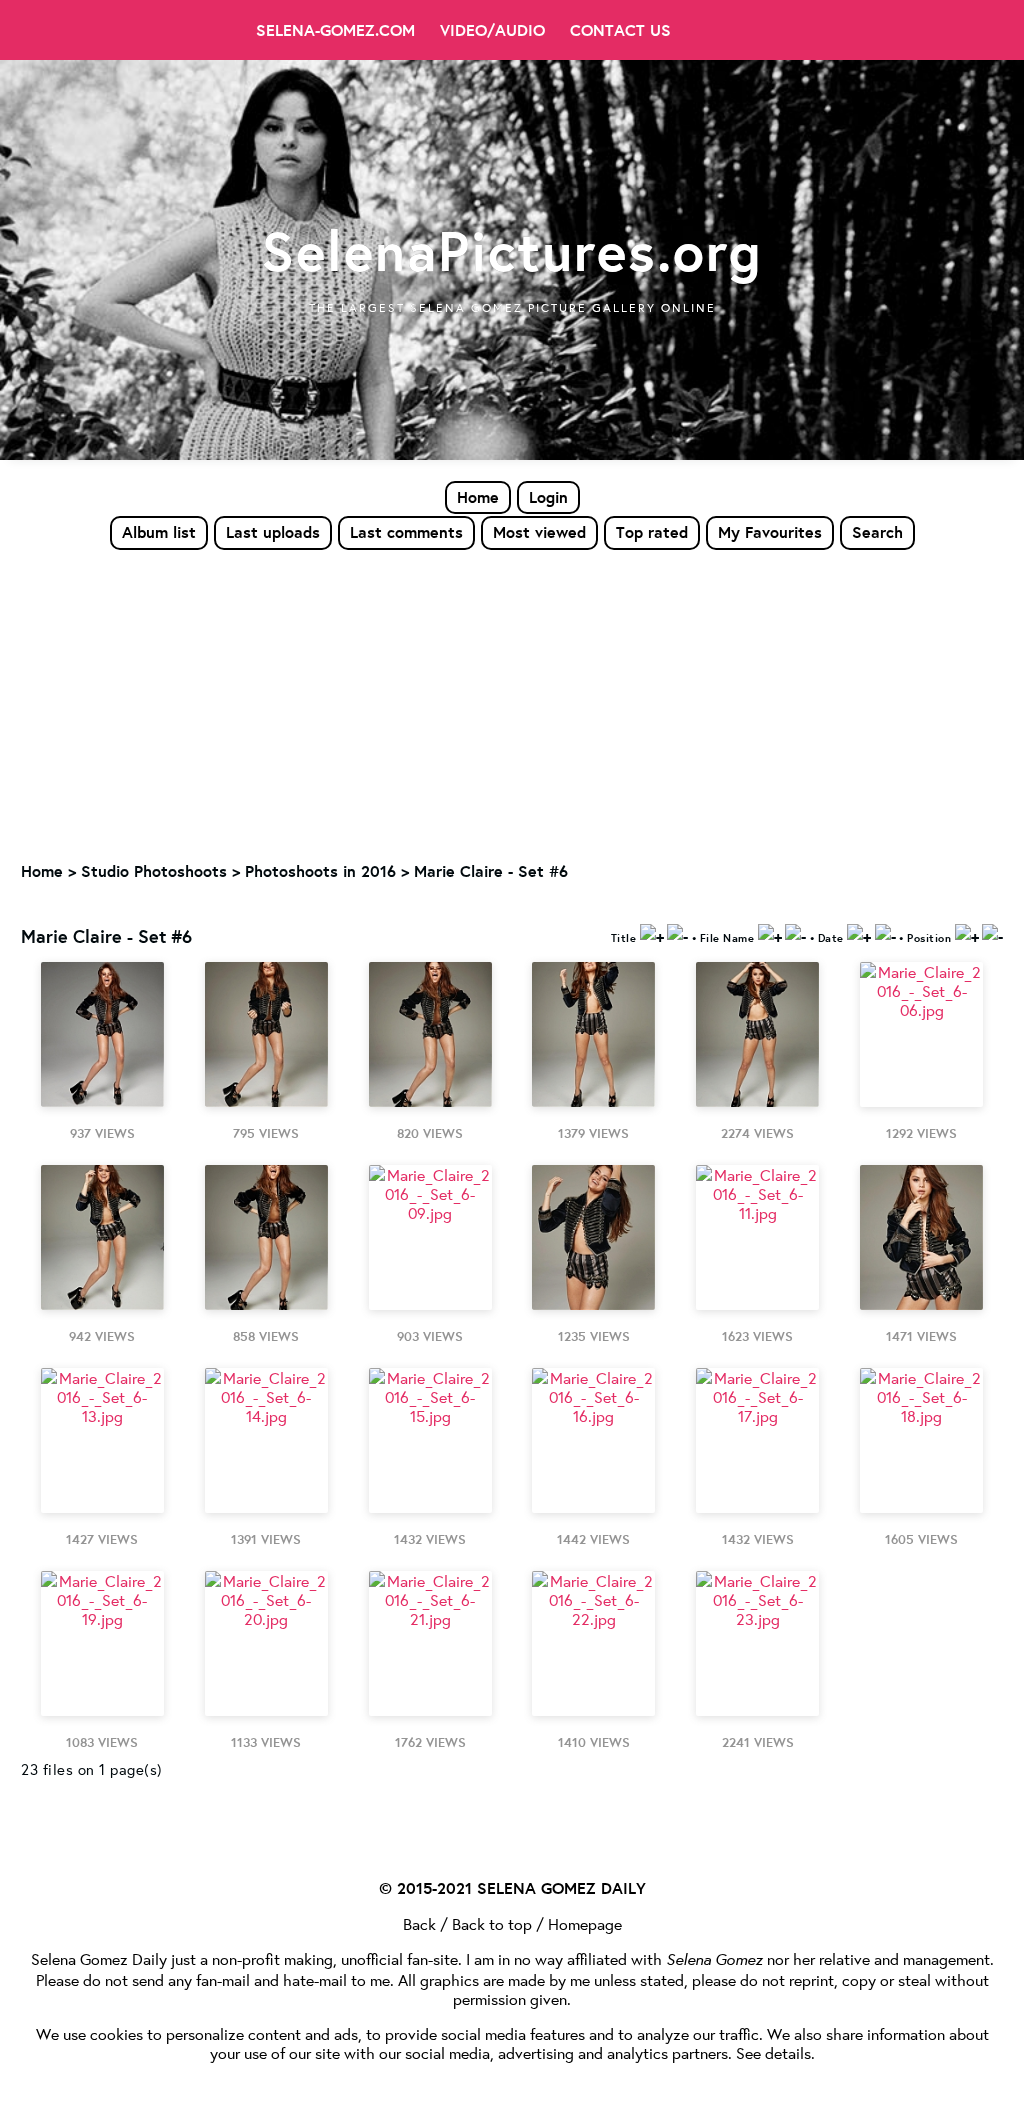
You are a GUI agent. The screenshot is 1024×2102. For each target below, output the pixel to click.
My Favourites (770, 532)
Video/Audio (492, 30)
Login (548, 497)
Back (419, 1923)
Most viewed (539, 532)
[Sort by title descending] (677, 936)
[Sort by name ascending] (770, 936)
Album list (159, 532)
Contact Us (620, 30)
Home (478, 497)
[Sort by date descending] (885, 936)
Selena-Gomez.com (335, 30)
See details (773, 2052)
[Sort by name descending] (795, 936)
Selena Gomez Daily (99, 1958)
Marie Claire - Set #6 (491, 871)
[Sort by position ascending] (967, 936)
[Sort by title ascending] (652, 936)
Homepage (585, 1923)
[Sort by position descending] (992, 936)
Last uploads (273, 532)
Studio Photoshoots (154, 871)
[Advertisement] (512, 701)
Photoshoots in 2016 (320, 871)
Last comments (406, 532)
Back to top (492, 1923)
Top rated (652, 532)
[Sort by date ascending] (859, 936)
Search (877, 532)
